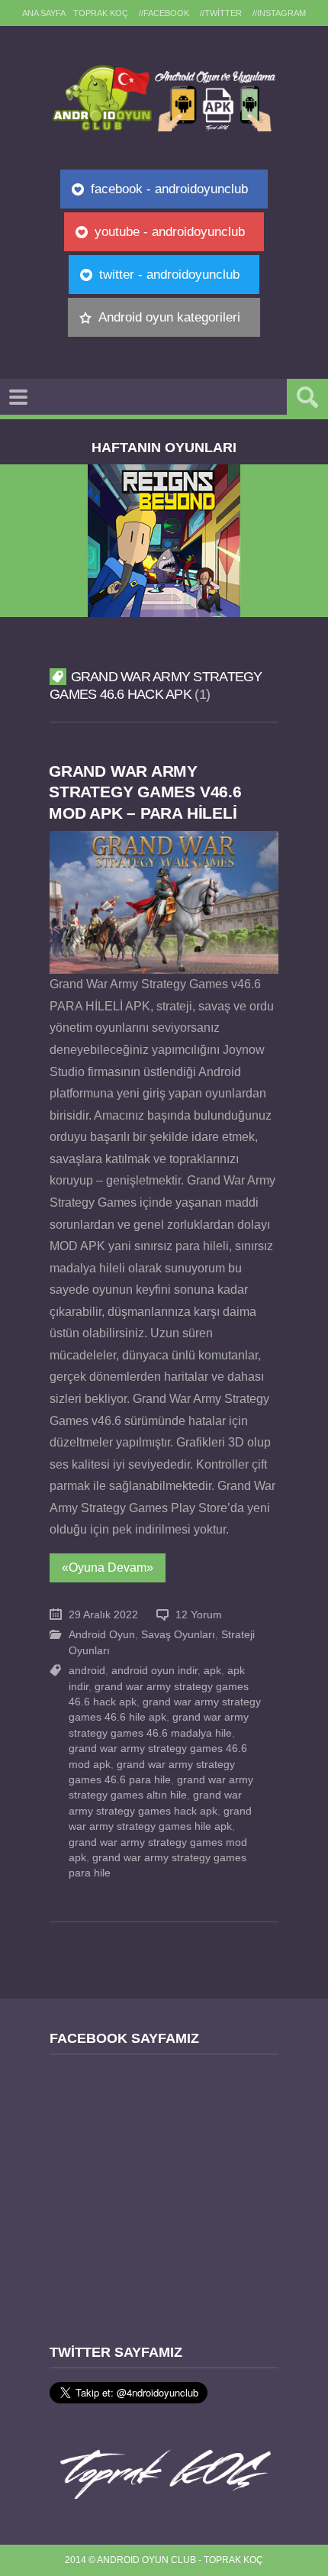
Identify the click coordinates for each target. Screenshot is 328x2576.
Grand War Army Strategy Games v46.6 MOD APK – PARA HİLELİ (145, 792)
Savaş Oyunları (178, 1635)
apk (212, 1671)
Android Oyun (102, 1635)
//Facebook (164, 13)
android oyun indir (154, 1671)
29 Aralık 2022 (103, 1615)
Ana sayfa (44, 13)
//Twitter (221, 13)
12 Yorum (199, 1615)
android (87, 1671)
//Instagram (279, 13)
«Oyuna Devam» (108, 1568)
